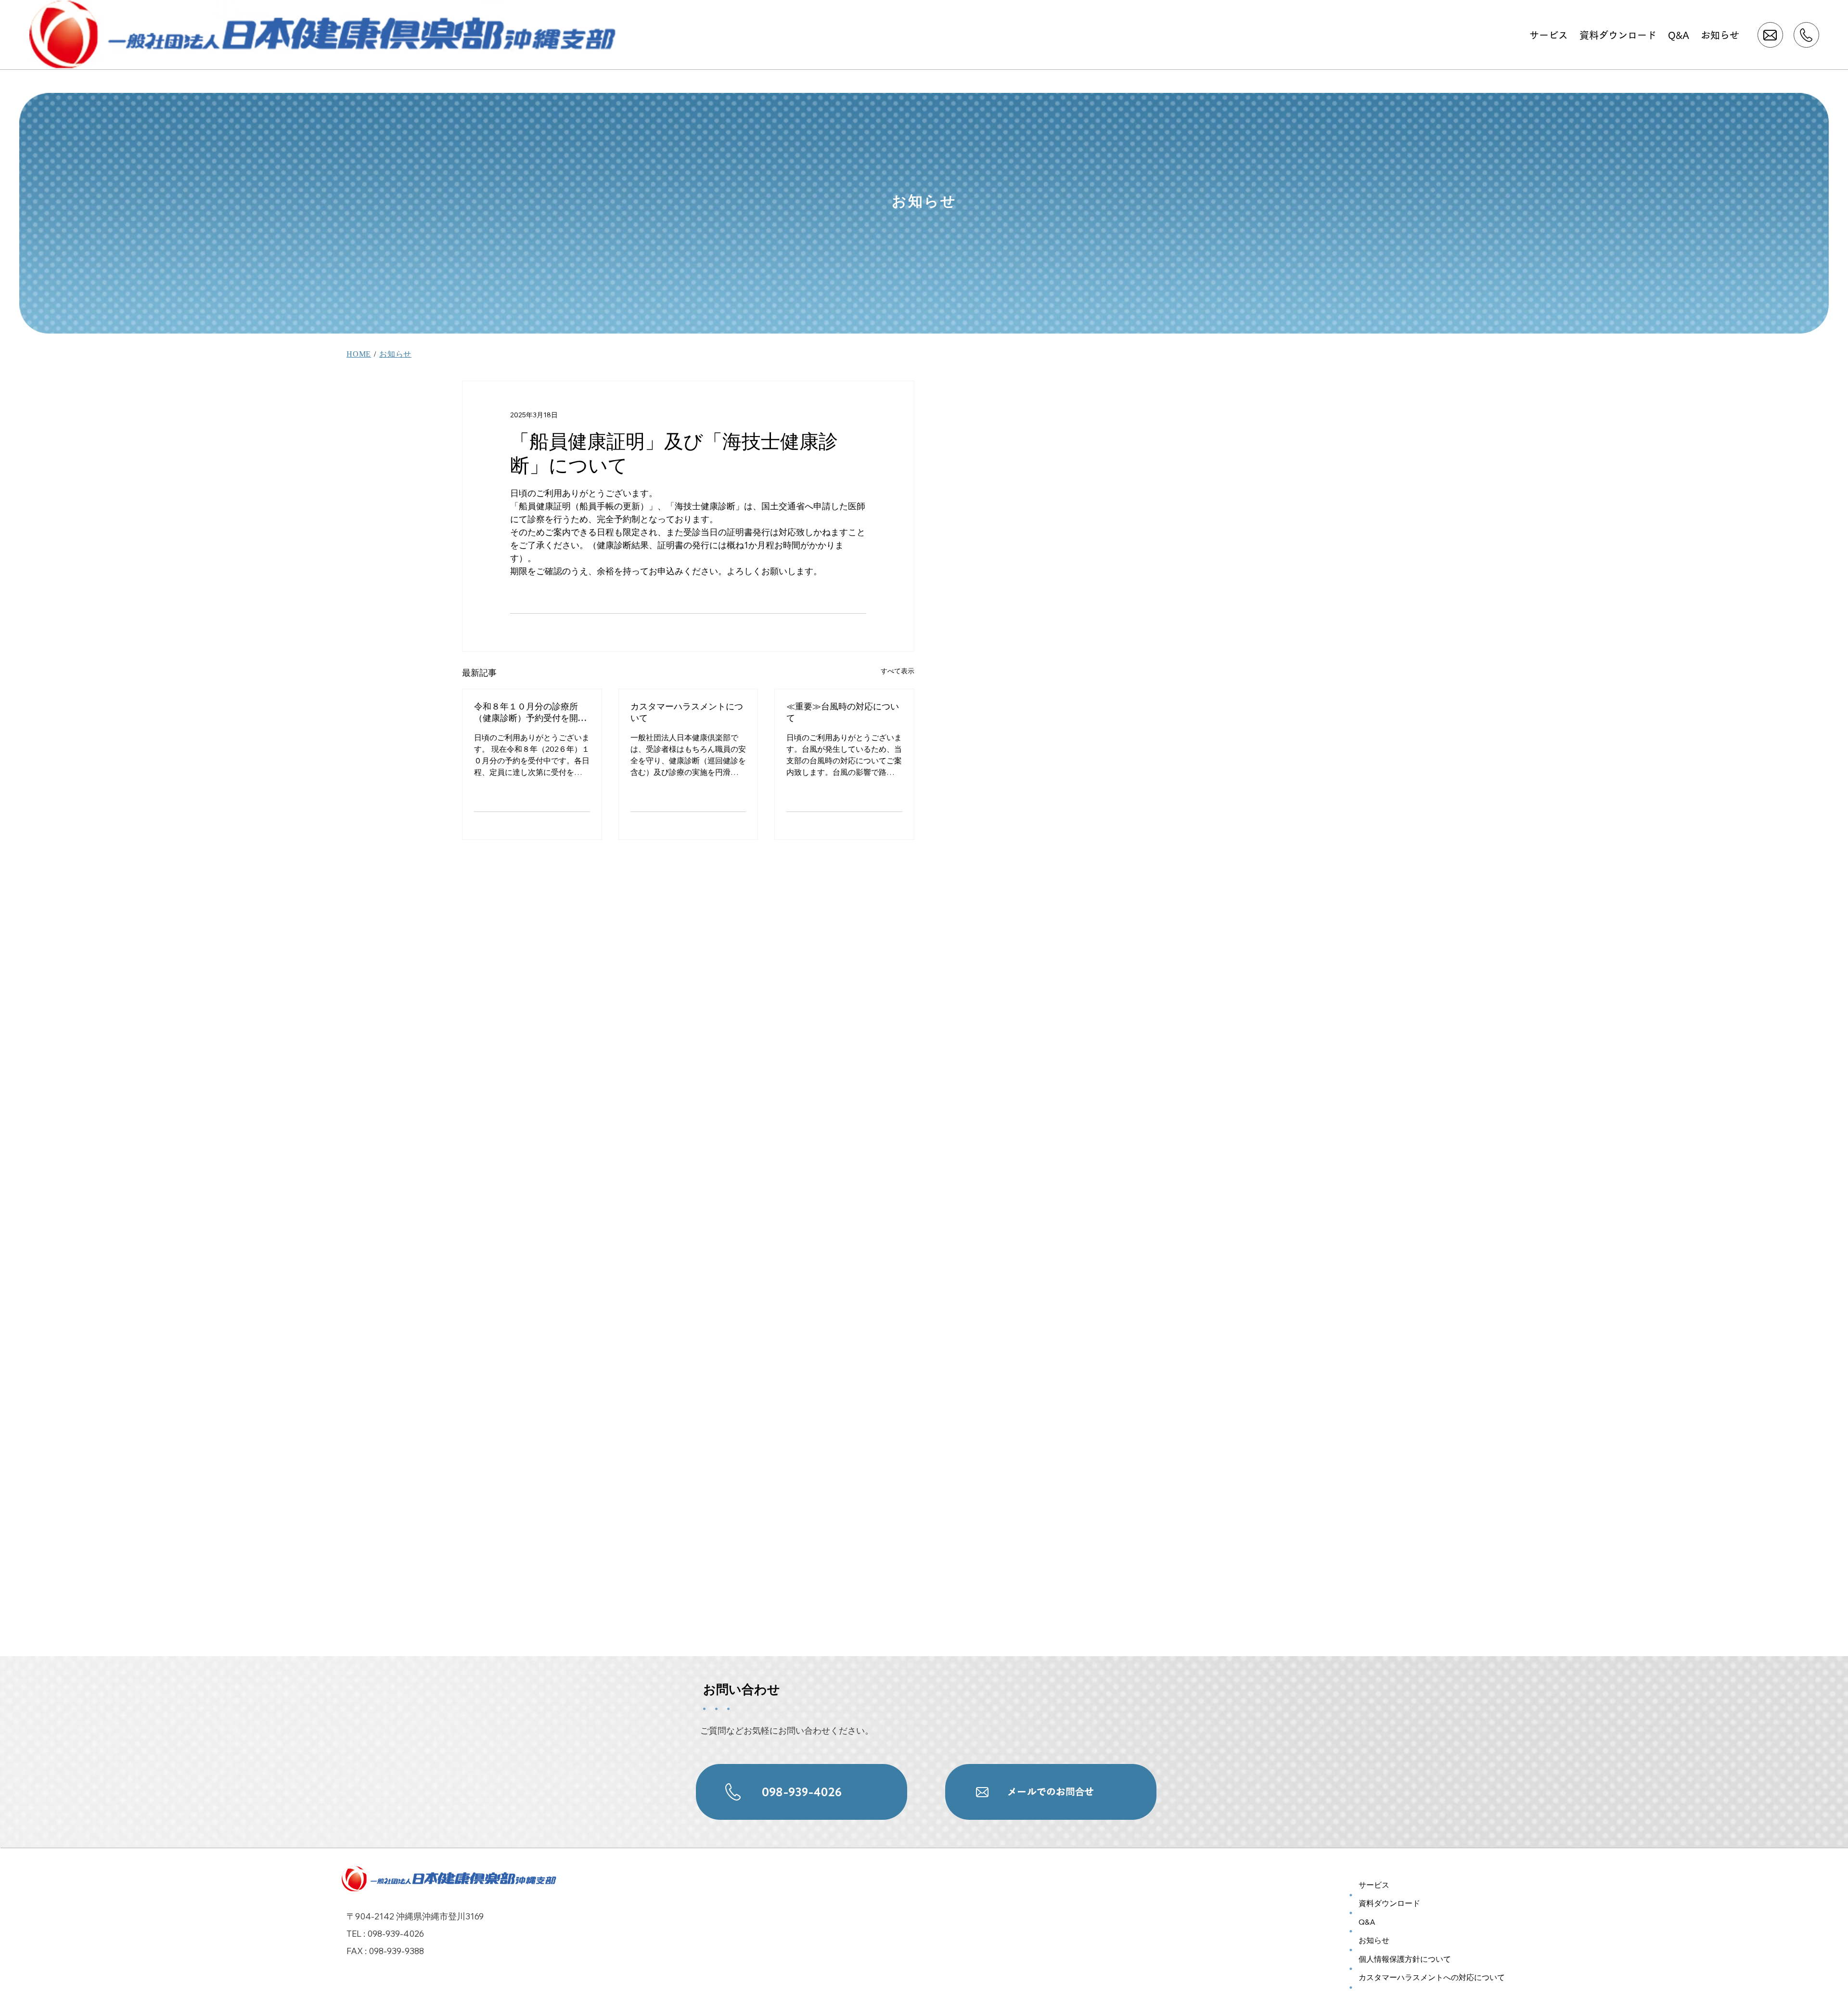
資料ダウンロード (1389, 1903)
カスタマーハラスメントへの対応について (1432, 1977)
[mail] (1770, 35)
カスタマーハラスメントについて (687, 712)
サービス (1374, 1885)
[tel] (1806, 35)
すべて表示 (898, 671)
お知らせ (395, 354)
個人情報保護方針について (1405, 1959)
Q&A (1367, 1922)
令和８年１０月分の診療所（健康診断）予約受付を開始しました (530, 712)
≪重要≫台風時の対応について (843, 712)
